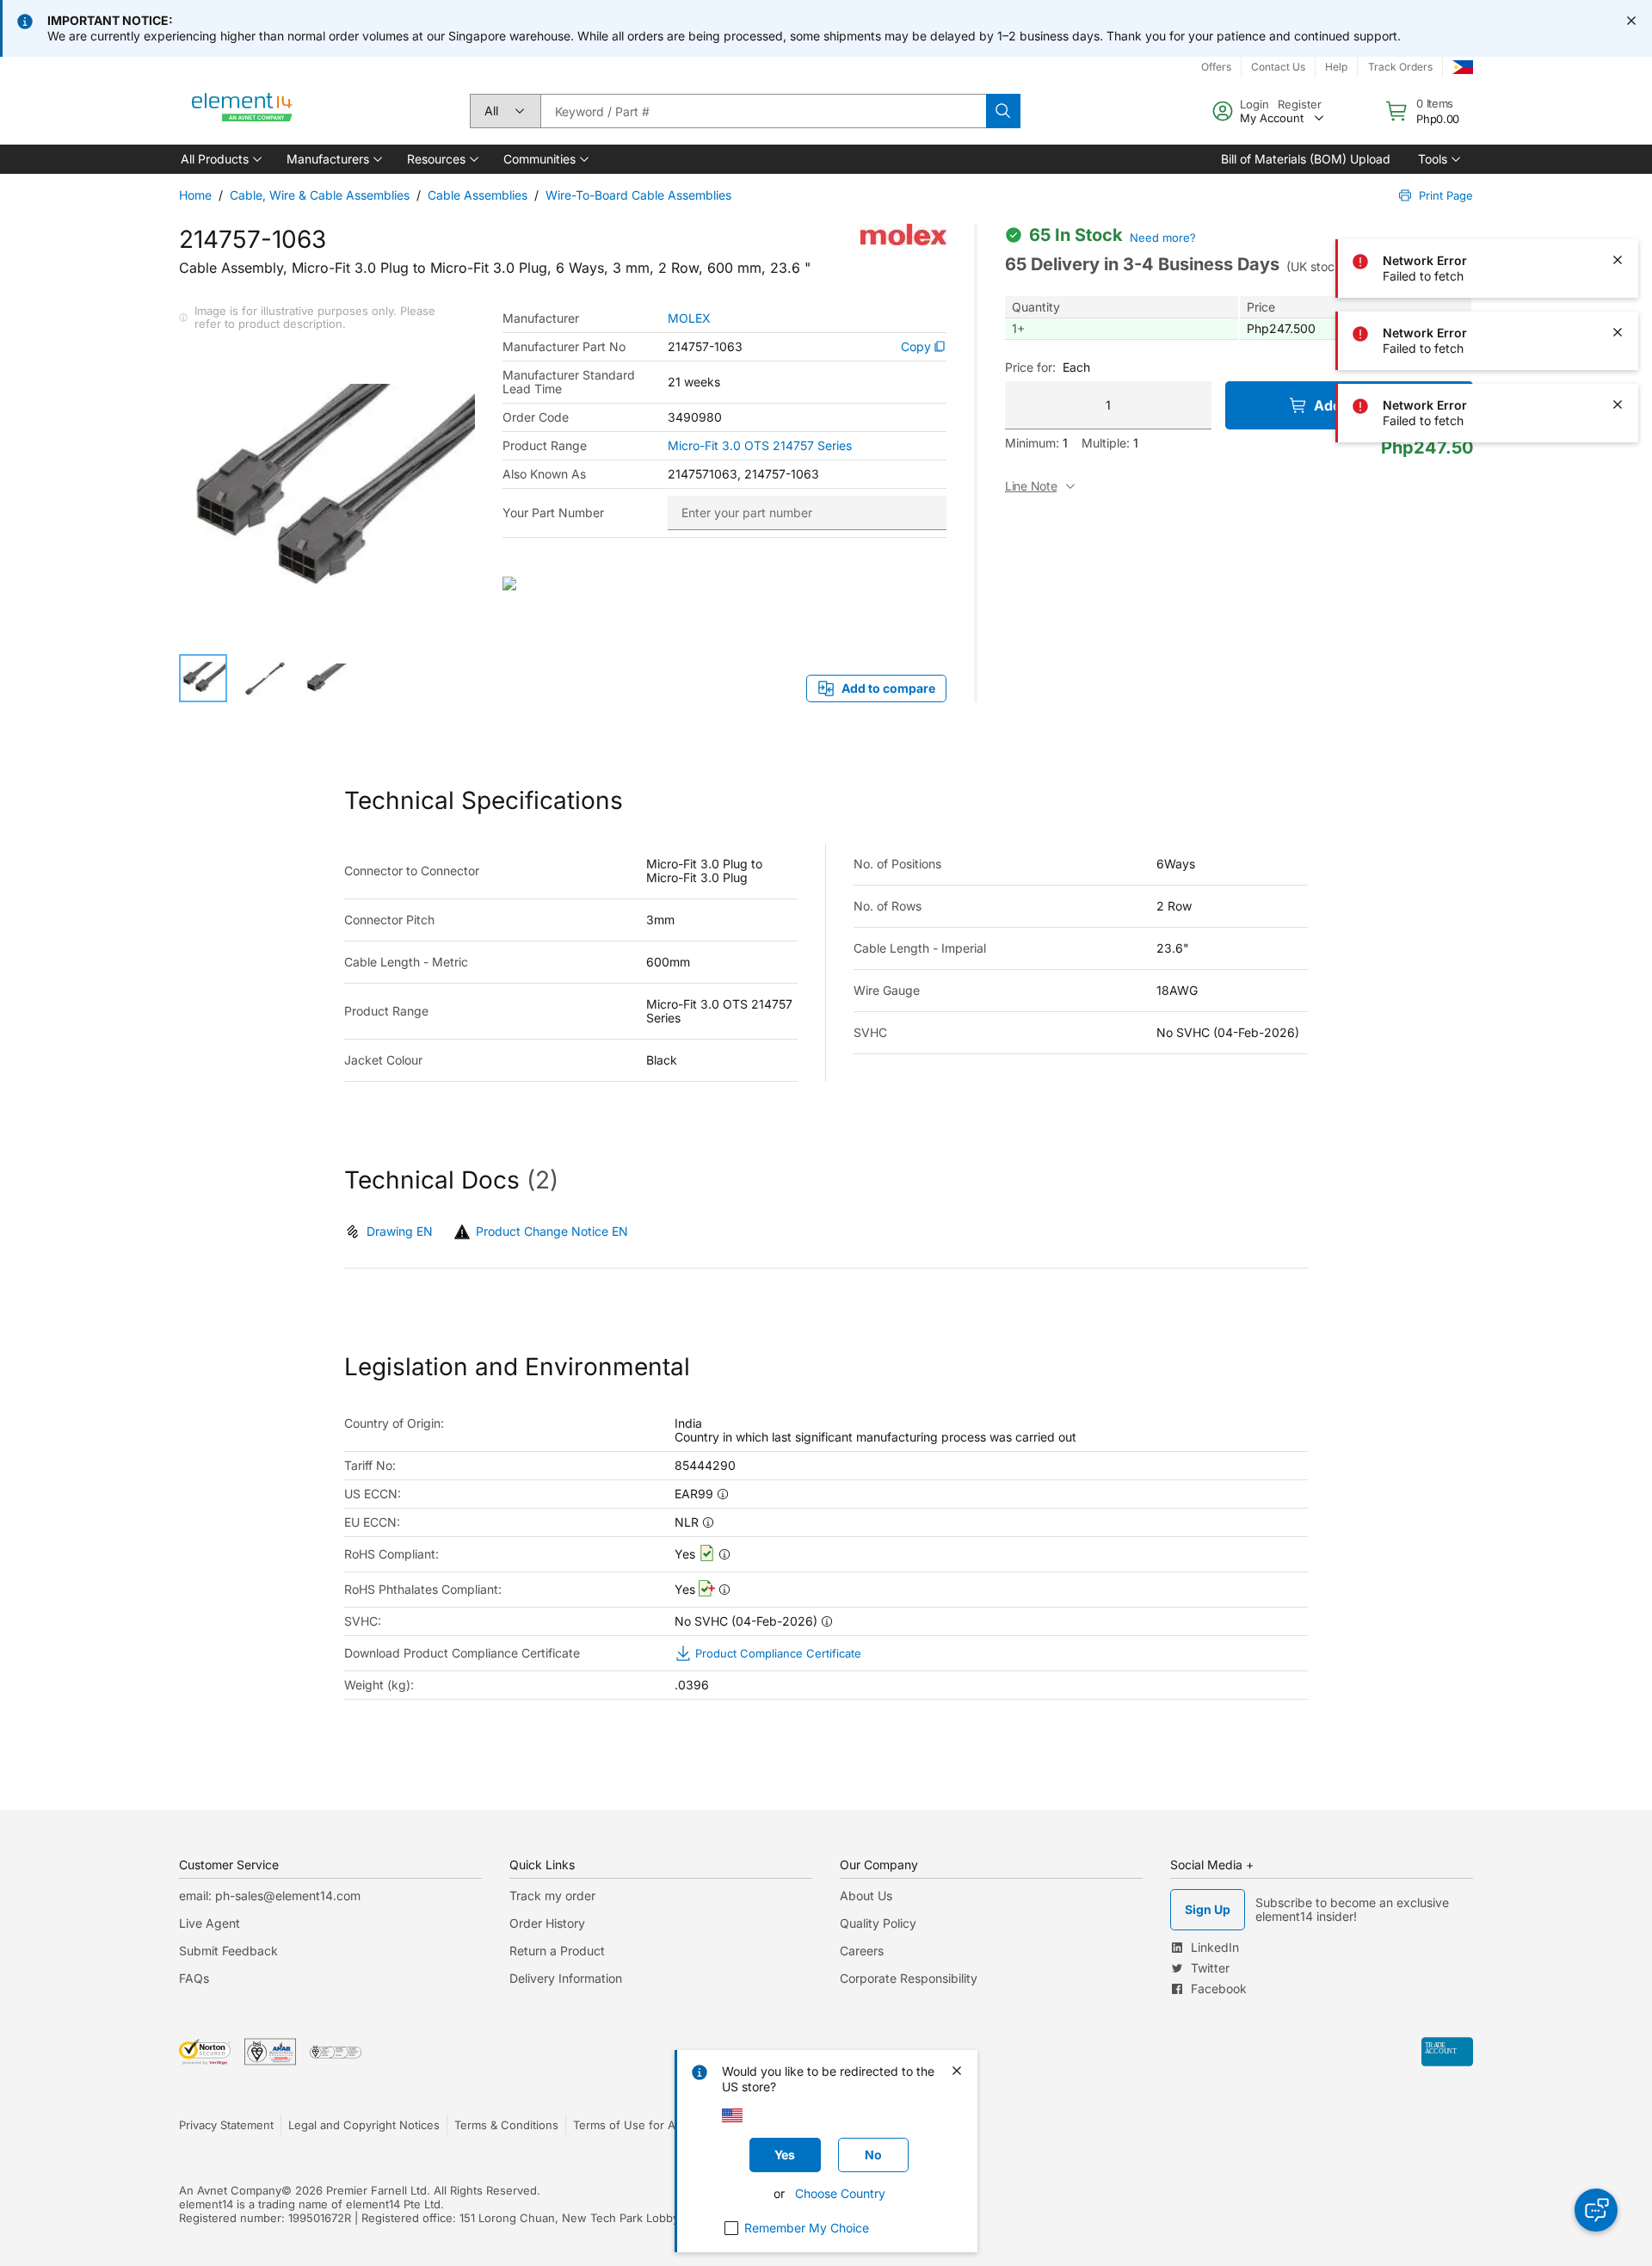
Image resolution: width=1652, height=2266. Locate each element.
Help (1336, 67)
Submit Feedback (228, 1951)
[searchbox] (763, 111)
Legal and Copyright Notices (364, 2125)
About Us (866, 1896)
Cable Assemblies (478, 195)
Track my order (552, 1896)
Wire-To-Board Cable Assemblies (638, 195)
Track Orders (1400, 67)
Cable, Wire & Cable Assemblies (320, 195)
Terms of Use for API (629, 2125)
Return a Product (557, 1951)
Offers (1216, 67)
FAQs (194, 1978)
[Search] (1003, 111)
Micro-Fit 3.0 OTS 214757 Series (760, 446)
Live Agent (210, 1923)
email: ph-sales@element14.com (270, 1896)
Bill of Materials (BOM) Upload (1306, 159)
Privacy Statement (226, 2125)
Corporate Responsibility (909, 1978)
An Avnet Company (230, 2190)
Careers (862, 1951)
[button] (220, 159)
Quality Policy (878, 1923)
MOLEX (689, 318)
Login (1254, 104)
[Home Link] (243, 111)
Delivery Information (566, 1978)
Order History (547, 1923)
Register (1300, 104)
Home (195, 195)
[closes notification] (1631, 21)
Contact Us (1278, 67)
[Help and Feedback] (1596, 2210)
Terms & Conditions (506, 2125)
